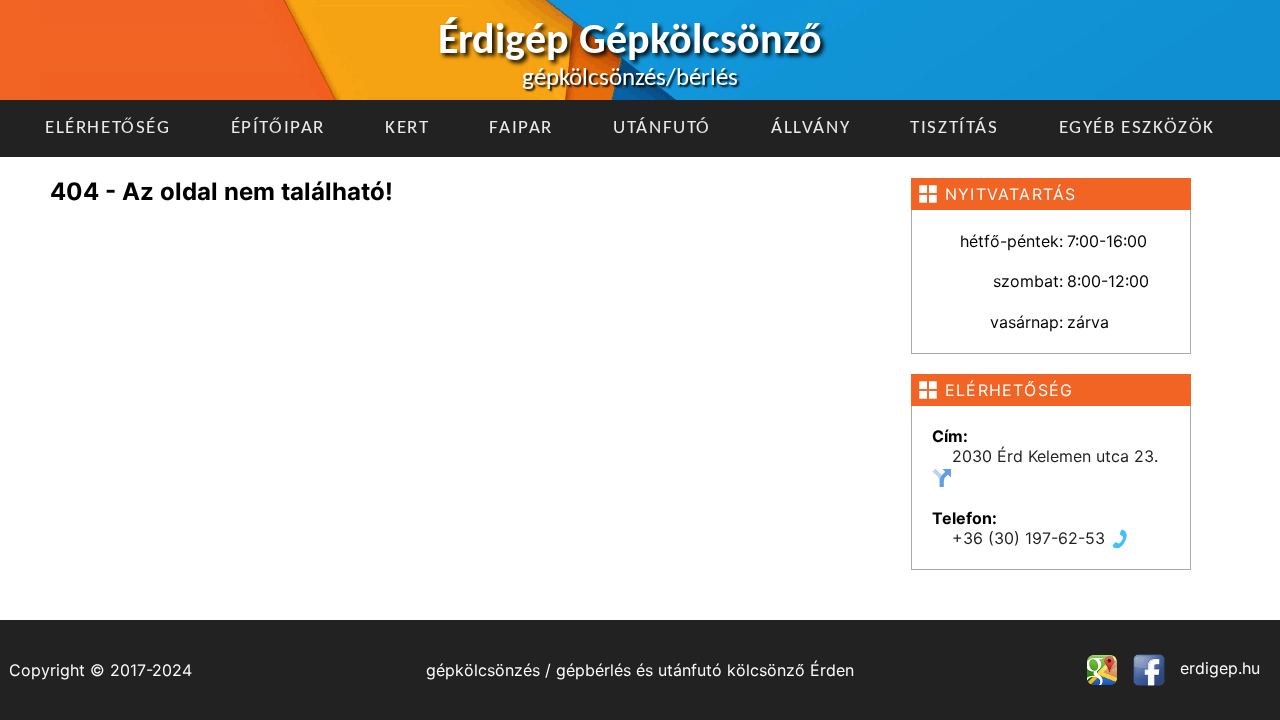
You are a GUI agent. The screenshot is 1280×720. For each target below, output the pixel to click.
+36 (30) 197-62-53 (1031, 538)
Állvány (810, 128)
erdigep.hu (1217, 668)
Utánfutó (662, 128)
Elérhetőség (108, 128)
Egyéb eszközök (1137, 128)
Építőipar (278, 128)
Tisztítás (954, 128)
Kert (407, 128)
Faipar (521, 128)
